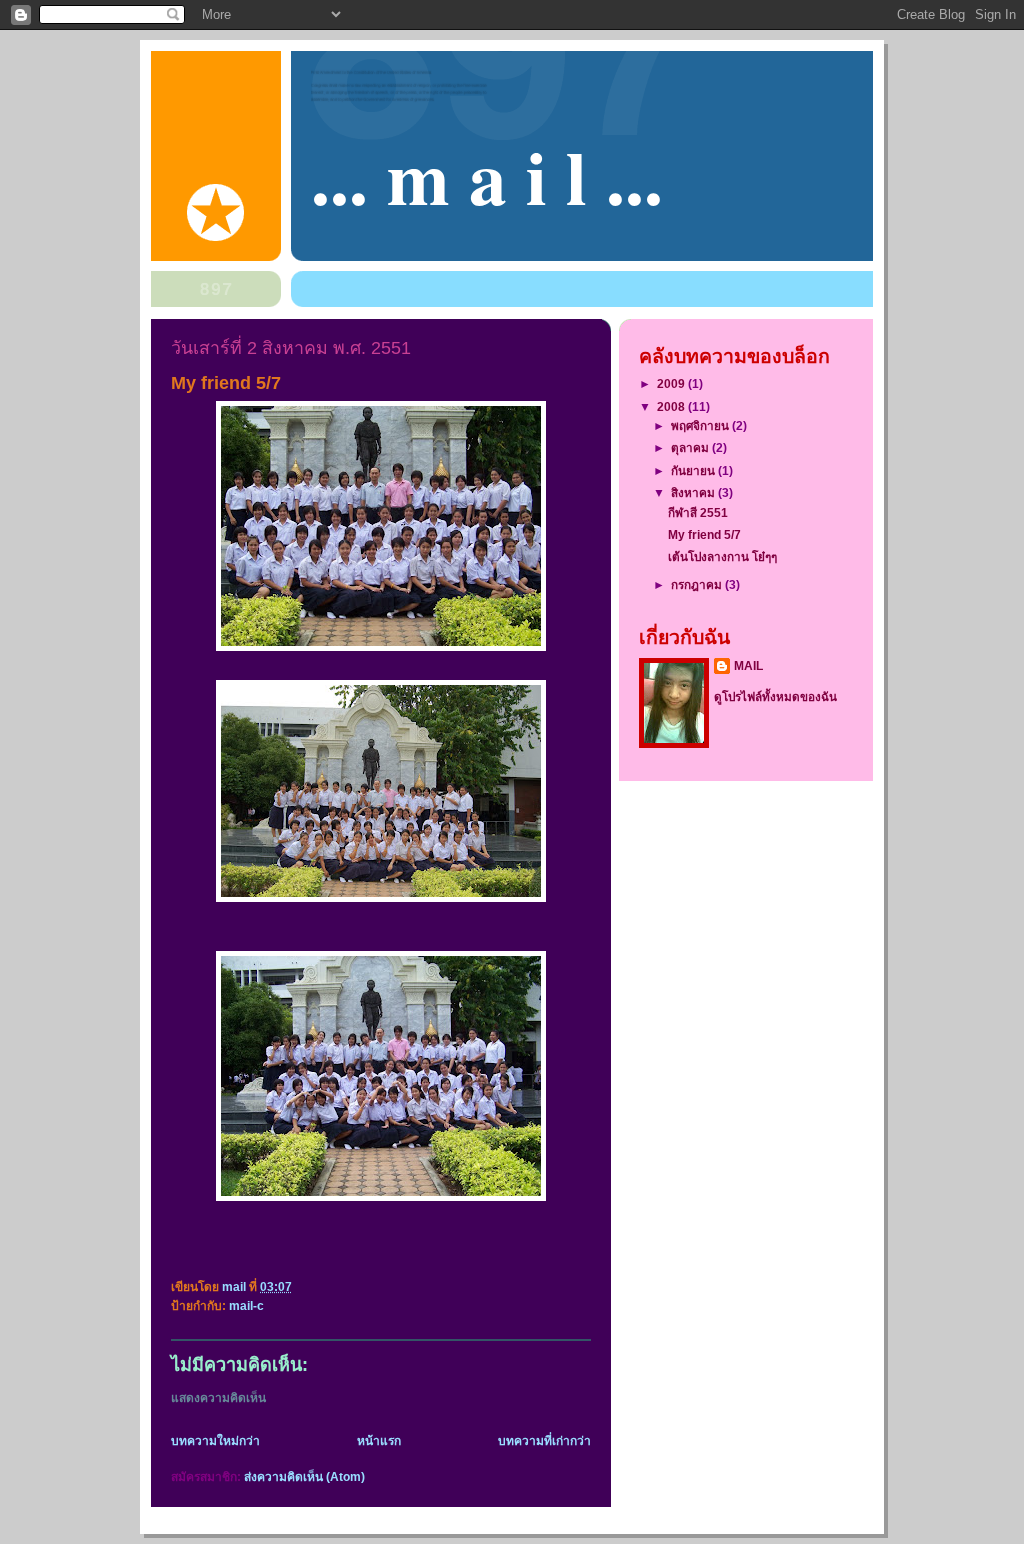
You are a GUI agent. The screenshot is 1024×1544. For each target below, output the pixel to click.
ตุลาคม (691, 447)
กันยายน (694, 470)
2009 (672, 383)
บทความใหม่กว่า (215, 1441)
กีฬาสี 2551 (698, 512)
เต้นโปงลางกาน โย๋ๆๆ (722, 556)
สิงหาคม (694, 492)
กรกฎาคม (698, 584)
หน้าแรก (379, 1441)
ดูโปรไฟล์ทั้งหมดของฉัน (775, 696)
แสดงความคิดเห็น (218, 1398)
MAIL (748, 665)
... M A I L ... (487, 176)
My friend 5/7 (704, 534)
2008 (672, 406)
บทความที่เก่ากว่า (544, 1441)
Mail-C (246, 1306)
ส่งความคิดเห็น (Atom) (304, 1477)
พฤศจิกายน (701, 425)
